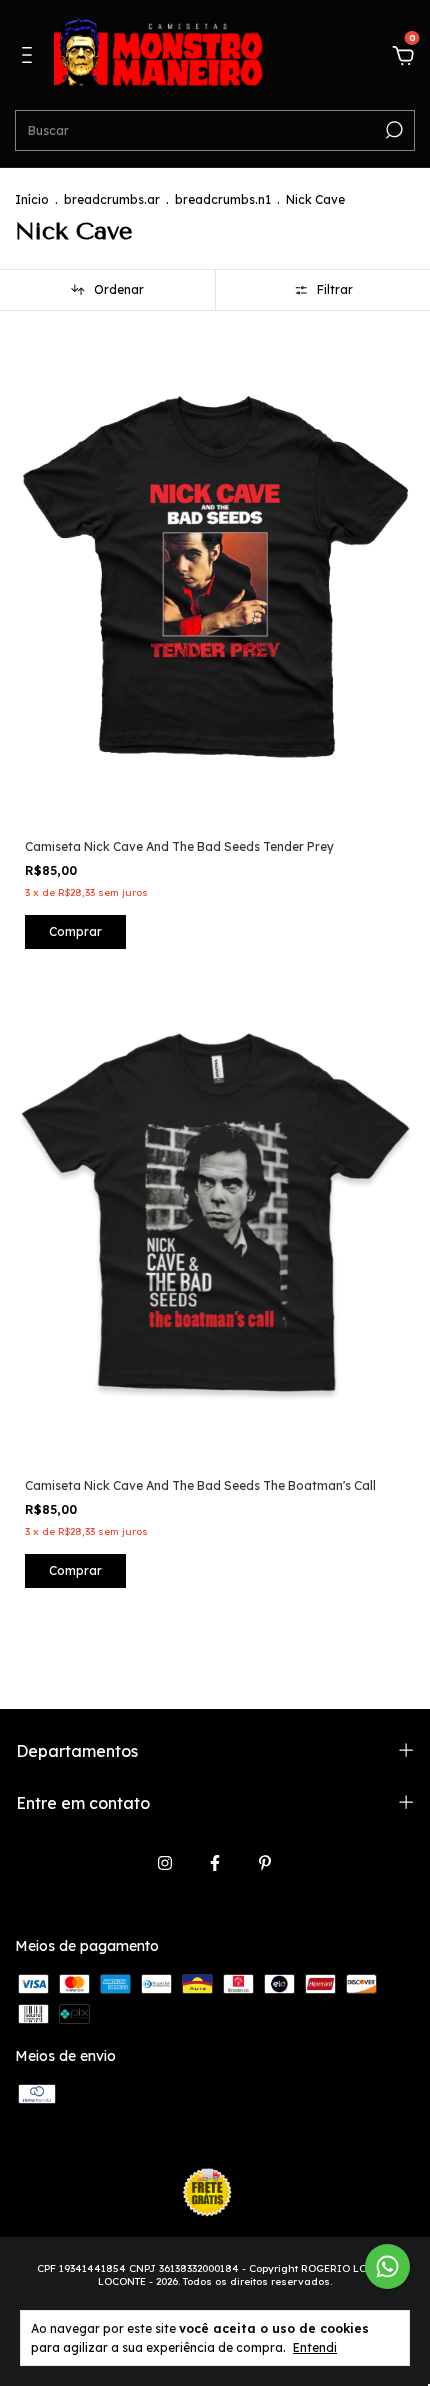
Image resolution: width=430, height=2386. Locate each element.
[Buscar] (392, 130)
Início (32, 199)
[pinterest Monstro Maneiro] (265, 1863)
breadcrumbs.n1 (223, 199)
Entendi (315, 2347)
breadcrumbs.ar (112, 199)
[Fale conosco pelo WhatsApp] (387, 2266)
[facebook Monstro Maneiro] (215, 1863)
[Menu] (30, 58)
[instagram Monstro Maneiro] (165, 1863)
